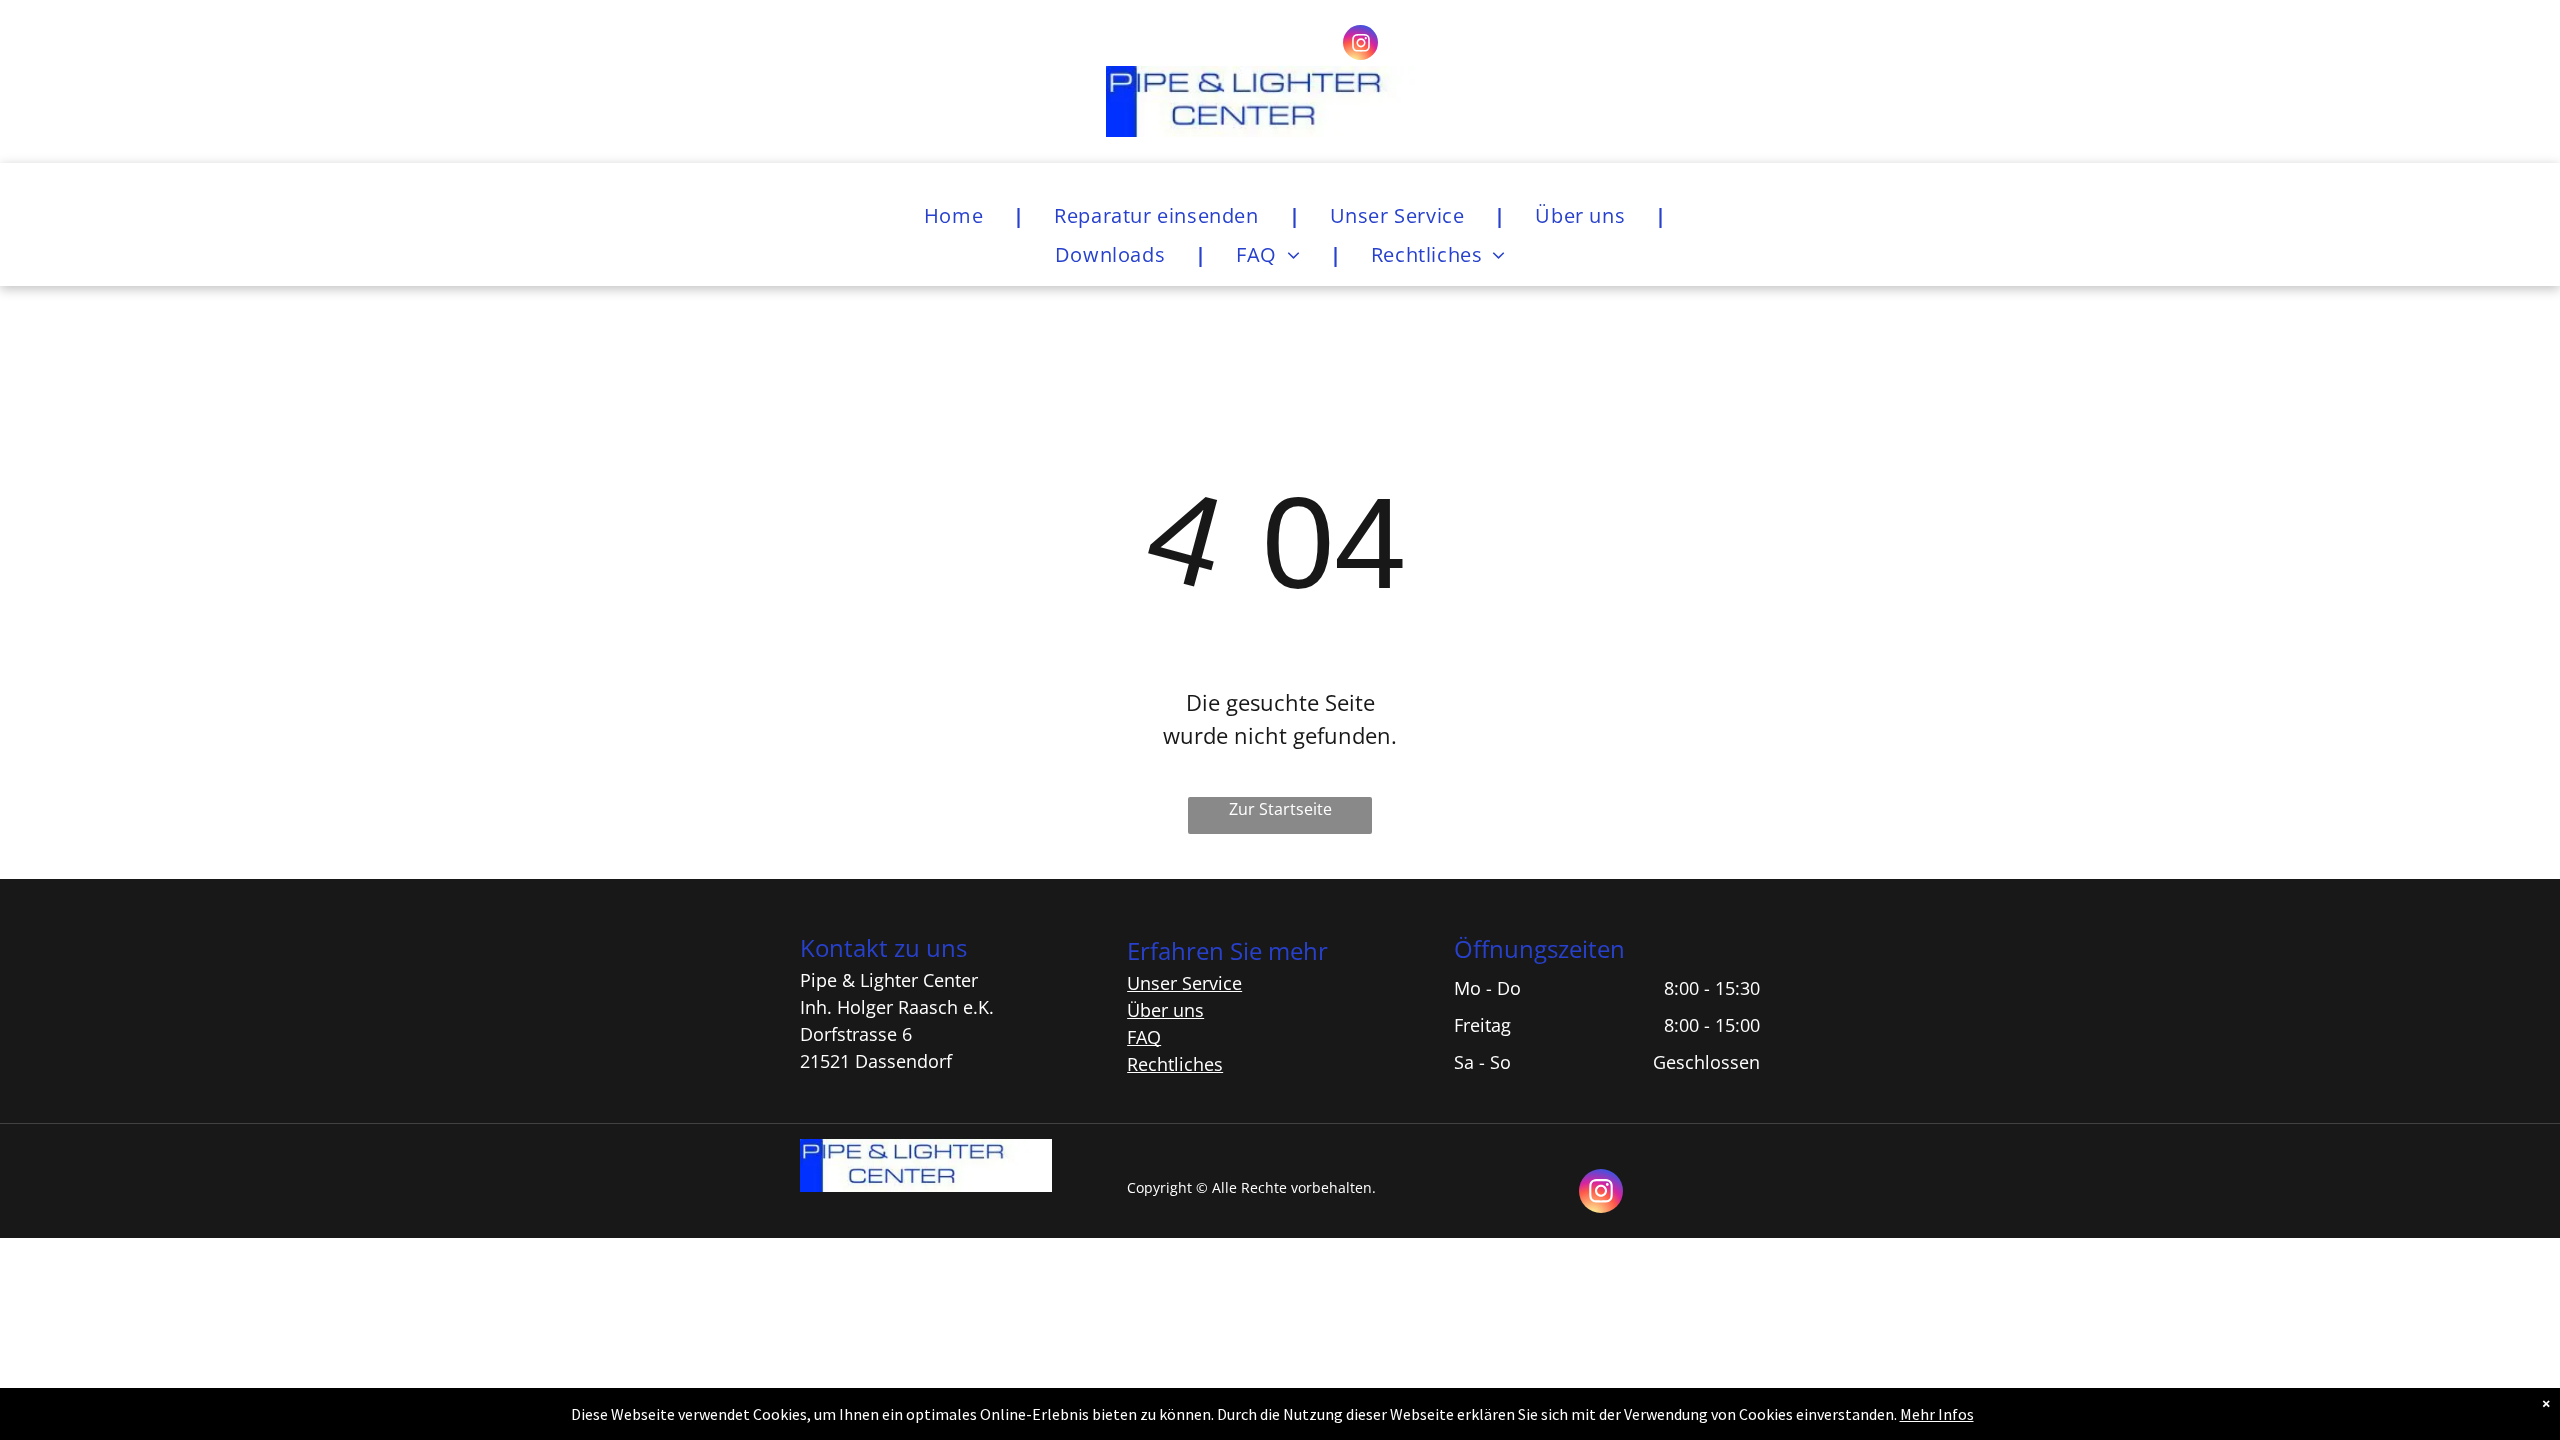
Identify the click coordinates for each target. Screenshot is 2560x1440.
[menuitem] (959, 215)
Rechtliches (1175, 1064)
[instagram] (1360, 45)
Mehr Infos (1937, 1414)
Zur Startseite (1280, 809)
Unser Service (1184, 983)
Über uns (1165, 1010)
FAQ (1144, 1037)
